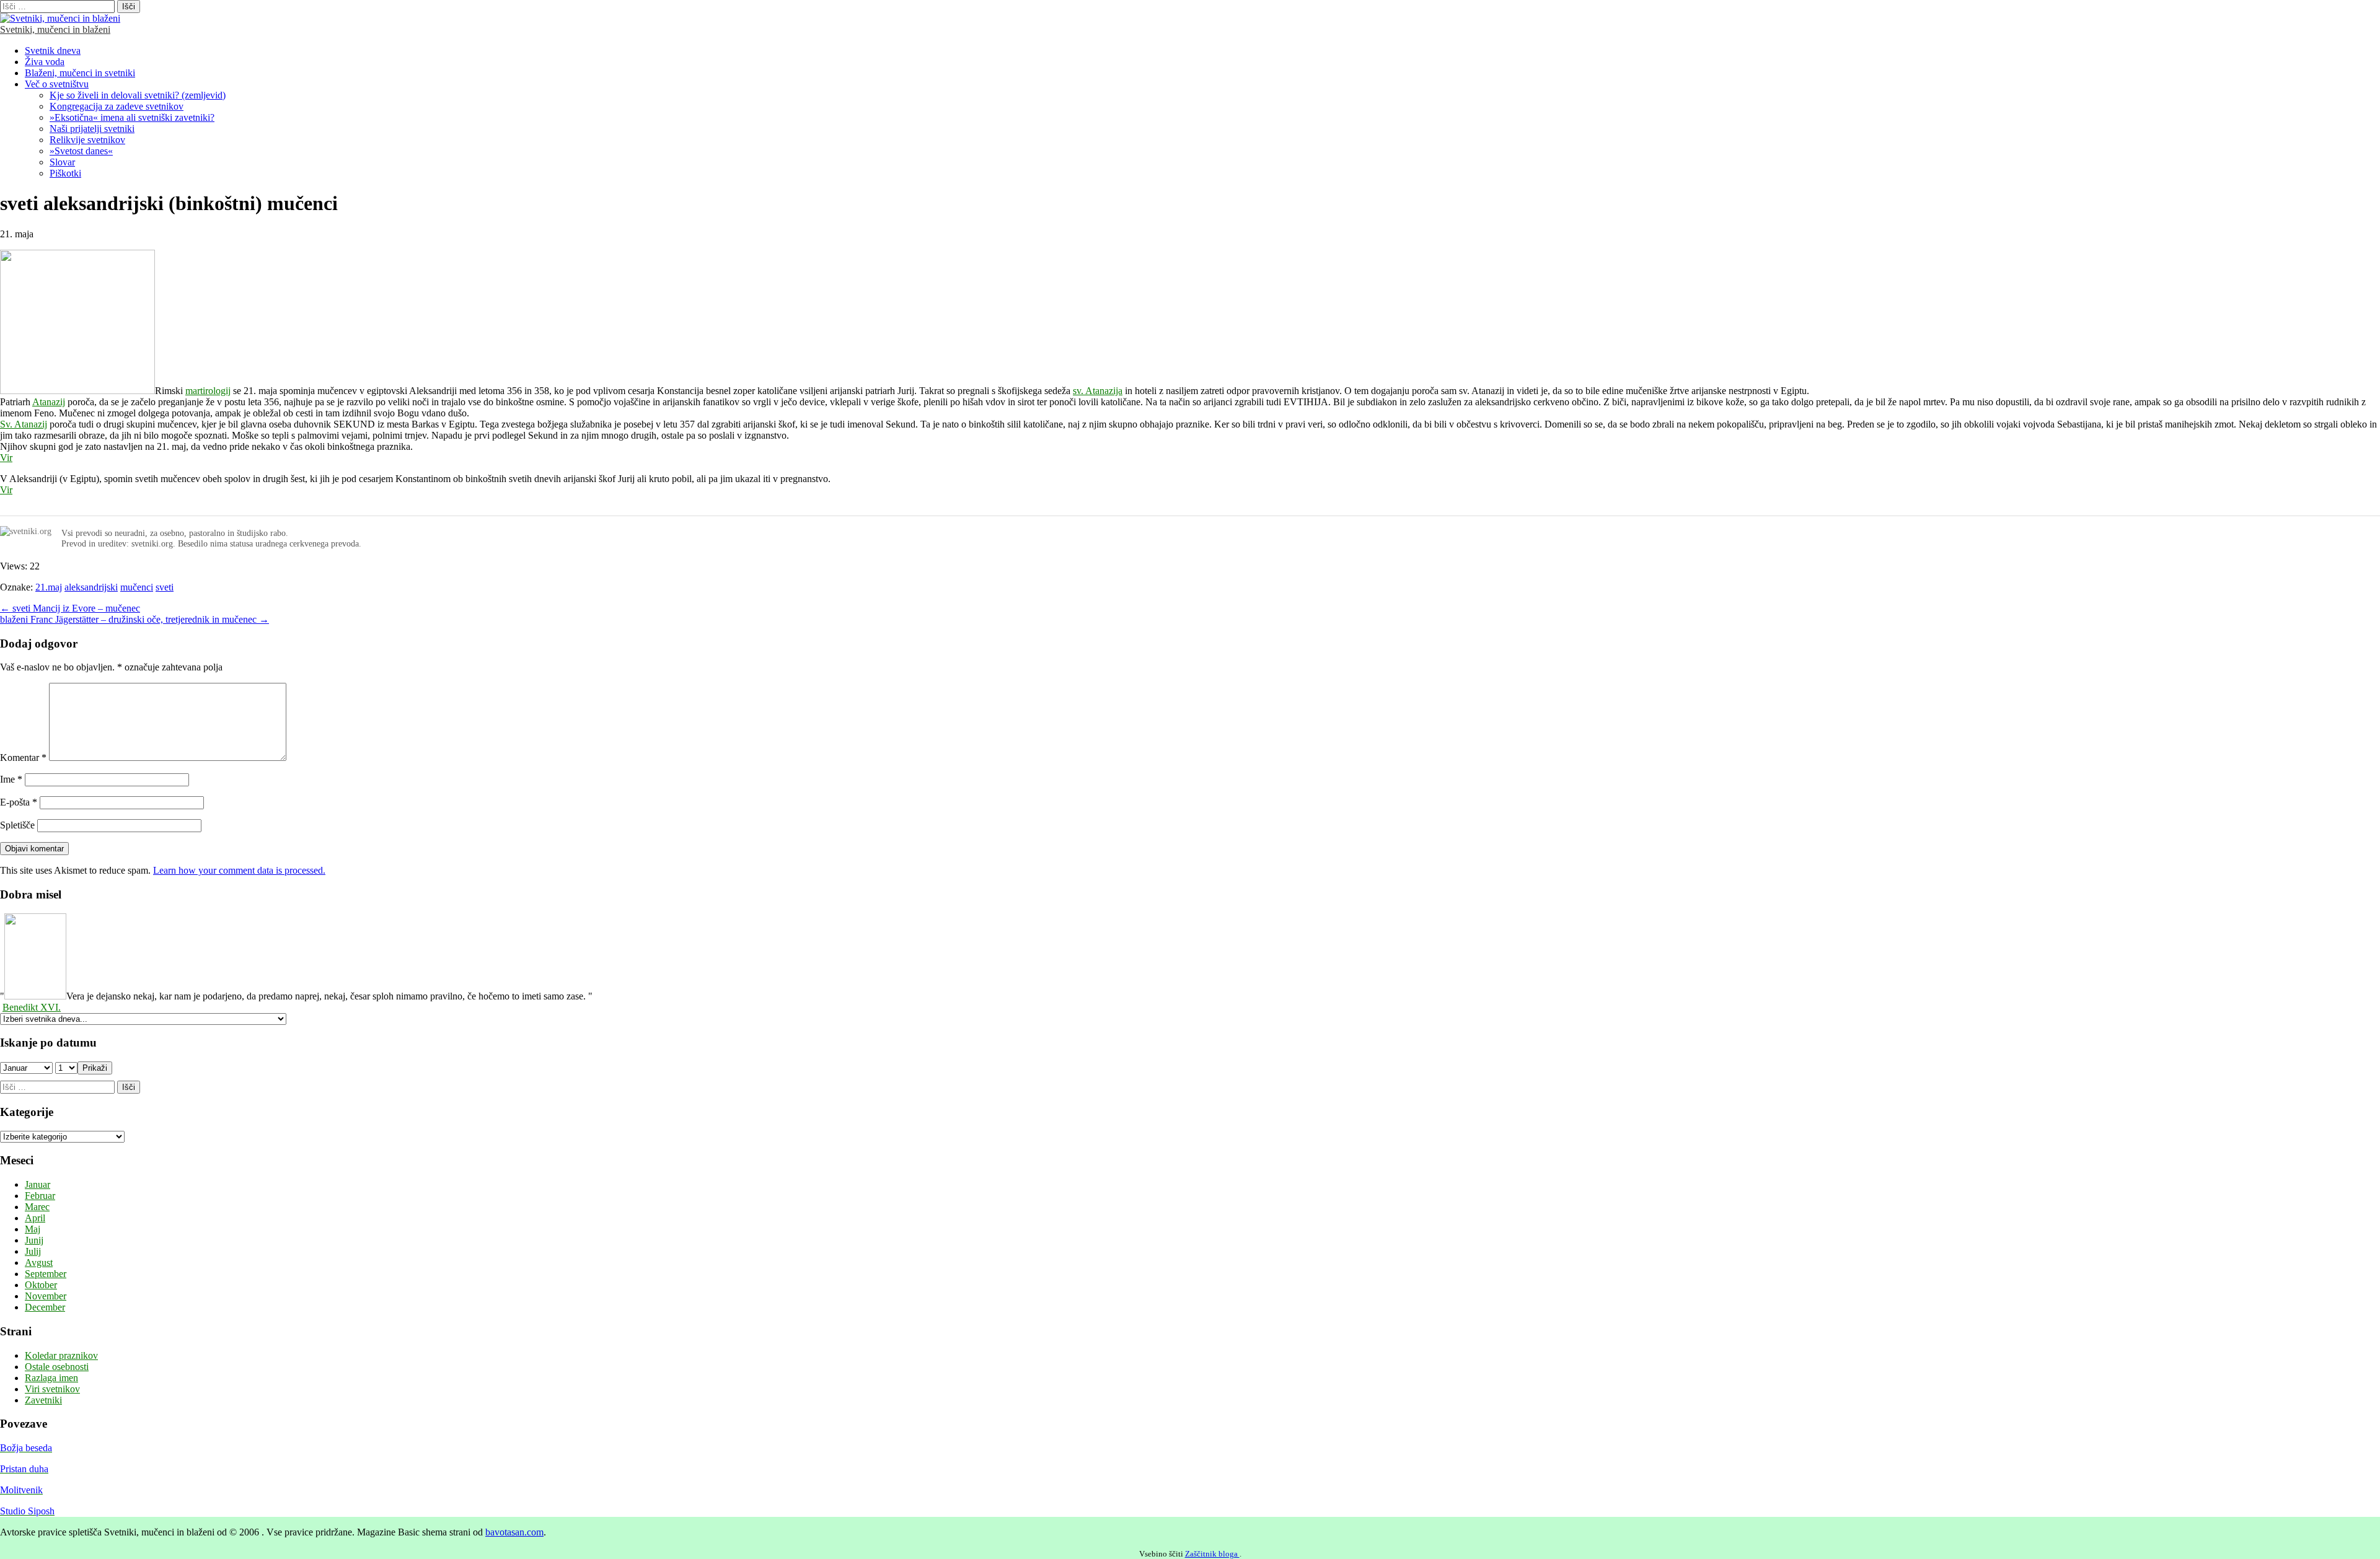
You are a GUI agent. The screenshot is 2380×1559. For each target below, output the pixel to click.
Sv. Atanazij (24, 424)
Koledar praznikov (61, 1355)
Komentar (23, 758)
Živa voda (45, 62)
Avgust (39, 1263)
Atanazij (49, 402)
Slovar (62, 162)
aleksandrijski (91, 587)
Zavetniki (43, 1400)
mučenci (137, 587)
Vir (6, 458)
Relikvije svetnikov (87, 140)
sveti (165, 587)
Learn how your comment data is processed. (239, 870)
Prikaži (95, 1068)
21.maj (49, 587)
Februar (40, 1196)
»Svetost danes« (81, 151)
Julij (33, 1251)
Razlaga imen (51, 1378)
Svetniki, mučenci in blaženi (55, 29)
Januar (37, 1184)
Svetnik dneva (53, 51)
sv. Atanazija (1098, 391)
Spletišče (17, 825)
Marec (37, 1207)
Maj (33, 1229)
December (45, 1307)
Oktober (41, 1285)
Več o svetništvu (57, 84)
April (35, 1218)
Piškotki (65, 173)
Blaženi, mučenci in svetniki (80, 73)
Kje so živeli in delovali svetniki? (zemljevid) (138, 95)
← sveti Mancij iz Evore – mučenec (70, 608)
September (46, 1274)
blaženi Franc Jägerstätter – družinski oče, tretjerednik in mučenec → (134, 619)
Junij (34, 1240)
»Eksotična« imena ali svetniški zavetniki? (132, 117)
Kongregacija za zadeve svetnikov (117, 106)
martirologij (208, 391)
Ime (11, 779)
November (46, 1296)
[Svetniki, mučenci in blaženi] (60, 18)
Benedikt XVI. (32, 1007)
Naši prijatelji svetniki (92, 129)
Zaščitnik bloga (1212, 1554)
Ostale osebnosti (57, 1367)
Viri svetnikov (52, 1389)
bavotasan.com (514, 1532)
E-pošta (19, 802)
